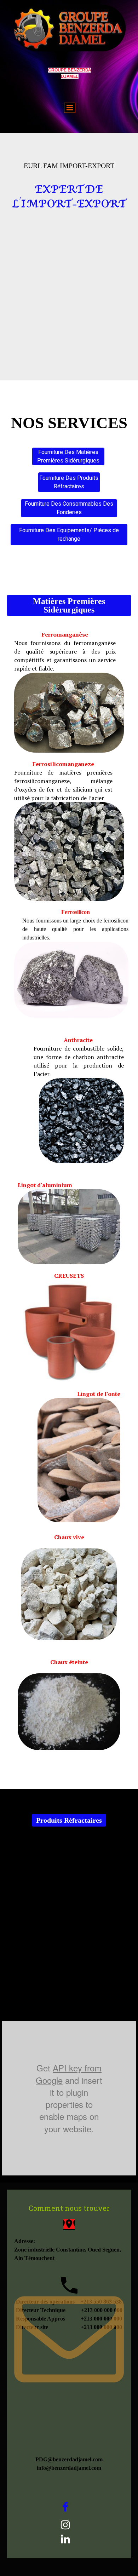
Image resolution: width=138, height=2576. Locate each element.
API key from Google (69, 2074)
